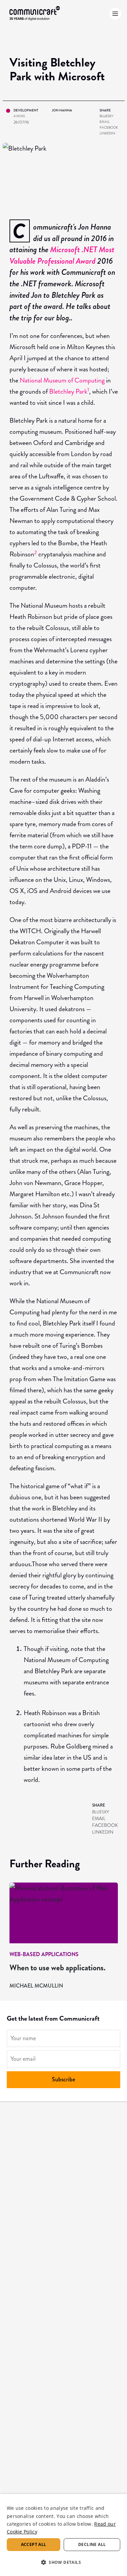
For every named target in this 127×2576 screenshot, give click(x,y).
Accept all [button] (34, 2544)
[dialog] (63, 2535)
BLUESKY (107, 116)
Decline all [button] (92, 2544)
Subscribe (63, 2079)
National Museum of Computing (62, 380)
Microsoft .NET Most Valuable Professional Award (62, 255)
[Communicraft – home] (35, 14)
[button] (63, 2562)
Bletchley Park (68, 391)
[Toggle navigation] (114, 14)
